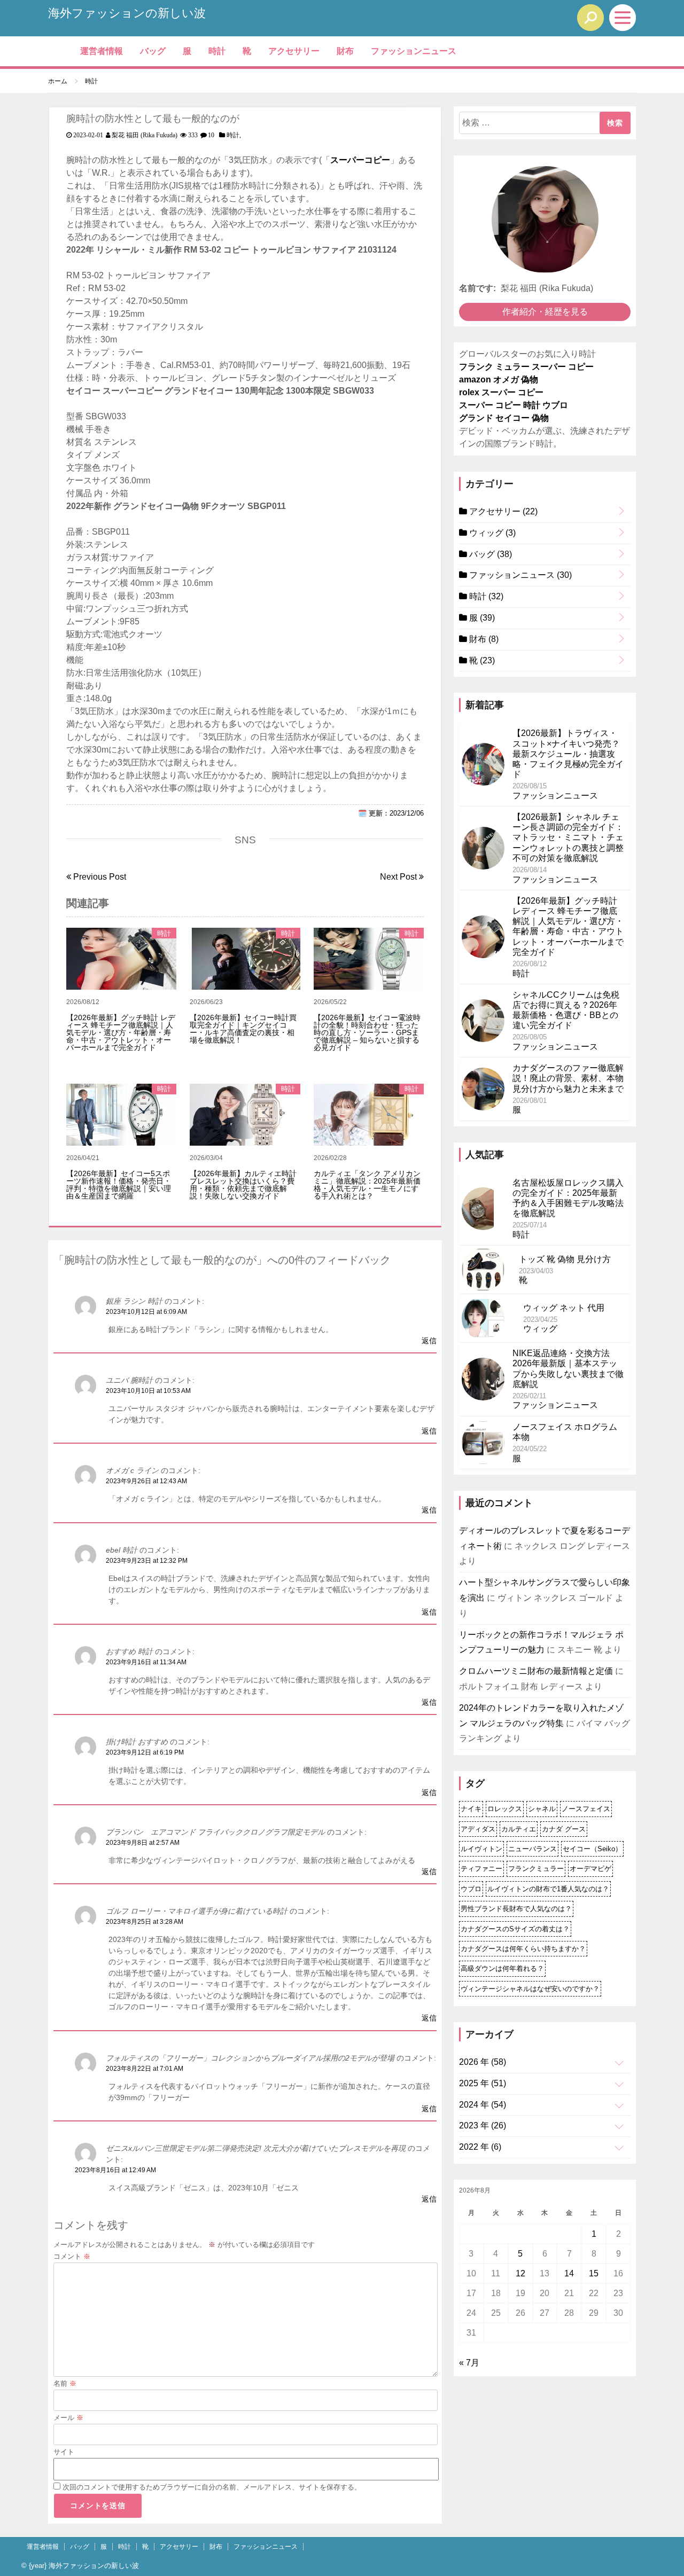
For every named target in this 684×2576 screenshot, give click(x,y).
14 (569, 2273)
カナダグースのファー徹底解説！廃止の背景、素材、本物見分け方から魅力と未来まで (568, 1078)
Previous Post (99, 877)
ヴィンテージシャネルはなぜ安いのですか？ (530, 1989)
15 (594, 2273)
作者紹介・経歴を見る (545, 312)
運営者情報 (102, 51)
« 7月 (469, 2363)
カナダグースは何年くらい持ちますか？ (523, 1949)
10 (211, 135)
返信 (429, 1341)
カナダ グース (564, 1829)
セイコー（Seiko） (592, 1849)
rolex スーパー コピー (501, 392)
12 (520, 2273)
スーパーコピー (360, 160)
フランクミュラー (536, 1869)
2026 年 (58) (483, 2062)
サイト (64, 2452)
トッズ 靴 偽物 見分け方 (565, 1259)
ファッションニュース (414, 51)
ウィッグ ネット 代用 (564, 1308)
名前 (65, 2383)
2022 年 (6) (480, 2147)
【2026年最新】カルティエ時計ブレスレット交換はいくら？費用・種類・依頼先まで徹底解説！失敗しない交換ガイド (243, 1185)
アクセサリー (294, 51)
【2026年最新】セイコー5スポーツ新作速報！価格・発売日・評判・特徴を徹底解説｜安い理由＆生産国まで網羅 (119, 1185)
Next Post (399, 877)
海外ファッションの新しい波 (127, 13)
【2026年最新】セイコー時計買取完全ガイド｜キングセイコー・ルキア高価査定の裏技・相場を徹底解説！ (243, 1029)
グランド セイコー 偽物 (504, 418)
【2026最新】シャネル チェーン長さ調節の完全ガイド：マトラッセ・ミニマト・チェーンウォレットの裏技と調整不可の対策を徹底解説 (568, 837)
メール (68, 2418)
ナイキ (471, 1809)
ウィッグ (491, 533)
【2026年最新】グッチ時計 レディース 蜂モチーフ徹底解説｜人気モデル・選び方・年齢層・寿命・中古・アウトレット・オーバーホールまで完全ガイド (121, 1032)
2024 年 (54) (483, 2105)
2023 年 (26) (483, 2125)
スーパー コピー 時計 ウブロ (514, 405)
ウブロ (471, 1889)
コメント (72, 2256)
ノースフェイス (586, 1809)
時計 (217, 51)
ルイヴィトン (481, 1849)
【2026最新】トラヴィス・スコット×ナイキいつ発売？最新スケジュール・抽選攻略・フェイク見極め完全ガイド (568, 754)
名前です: (477, 288)
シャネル (542, 1809)
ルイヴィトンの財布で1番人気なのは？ (548, 1889)
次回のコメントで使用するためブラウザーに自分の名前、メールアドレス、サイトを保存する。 (212, 2487)
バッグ (153, 51)
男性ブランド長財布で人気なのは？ (516, 1909)
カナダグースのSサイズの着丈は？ (515, 1929)
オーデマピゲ (590, 1869)
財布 (345, 51)
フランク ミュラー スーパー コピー (526, 367)
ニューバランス (533, 1849)
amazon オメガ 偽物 (499, 379)
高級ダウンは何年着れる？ (502, 1968)
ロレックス (505, 1809)
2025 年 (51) (483, 2083)
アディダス (478, 1829)
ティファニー (481, 1869)
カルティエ (519, 1829)
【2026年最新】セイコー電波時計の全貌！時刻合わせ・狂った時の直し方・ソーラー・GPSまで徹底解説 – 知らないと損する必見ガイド (367, 1032)
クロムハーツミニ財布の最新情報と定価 (536, 1671)
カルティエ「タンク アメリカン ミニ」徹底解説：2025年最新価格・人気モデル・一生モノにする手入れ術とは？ (367, 1185)
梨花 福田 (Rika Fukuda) (145, 135)
